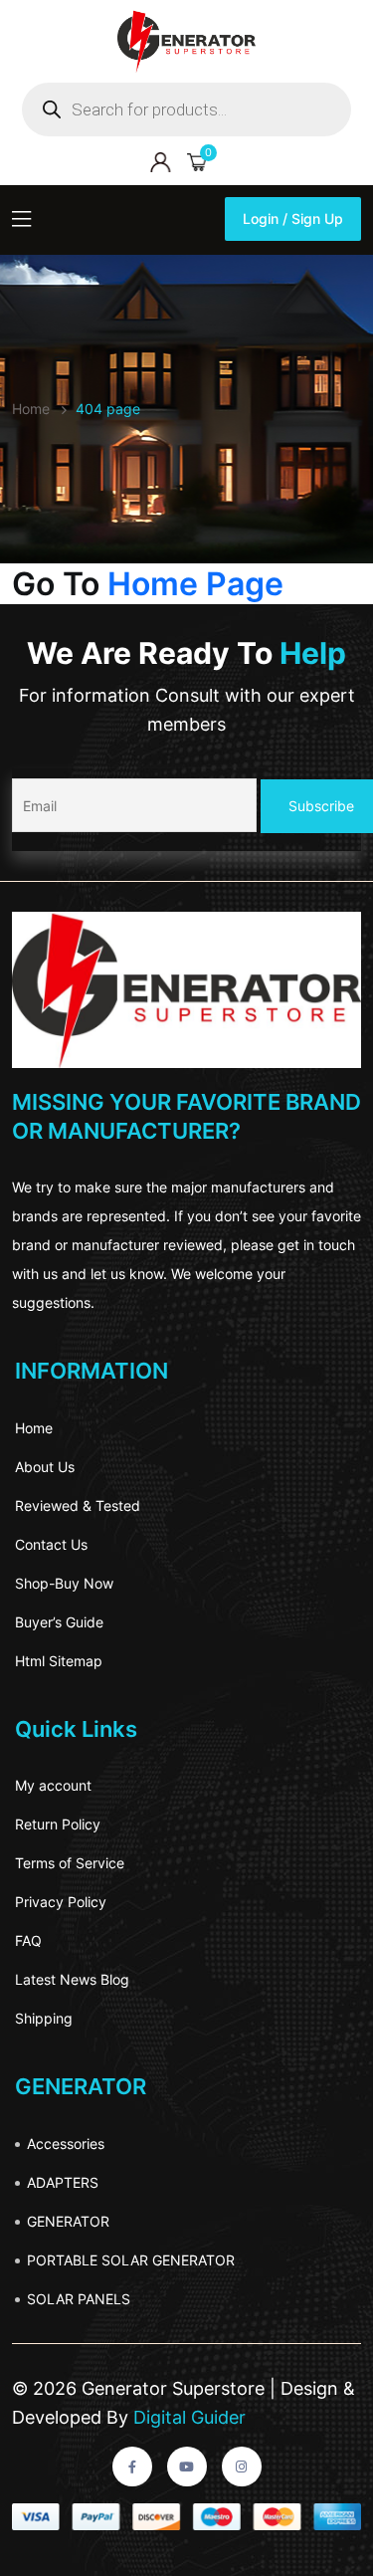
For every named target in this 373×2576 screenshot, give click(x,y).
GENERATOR (68, 2221)
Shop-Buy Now (64, 1583)
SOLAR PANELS (79, 2299)
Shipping (44, 2018)
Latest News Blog (72, 1979)
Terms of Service (70, 1863)
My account (53, 1785)
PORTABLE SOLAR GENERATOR (131, 2260)
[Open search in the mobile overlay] (186, 109)
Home (34, 1428)
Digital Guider (187, 2417)
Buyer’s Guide (59, 1622)
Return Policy (58, 1824)
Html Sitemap (59, 1661)
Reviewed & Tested (78, 1505)
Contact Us (51, 1544)
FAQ (28, 1940)
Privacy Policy (61, 1902)
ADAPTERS (63, 2182)
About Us (45, 1467)
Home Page (195, 584)
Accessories (66, 2144)
